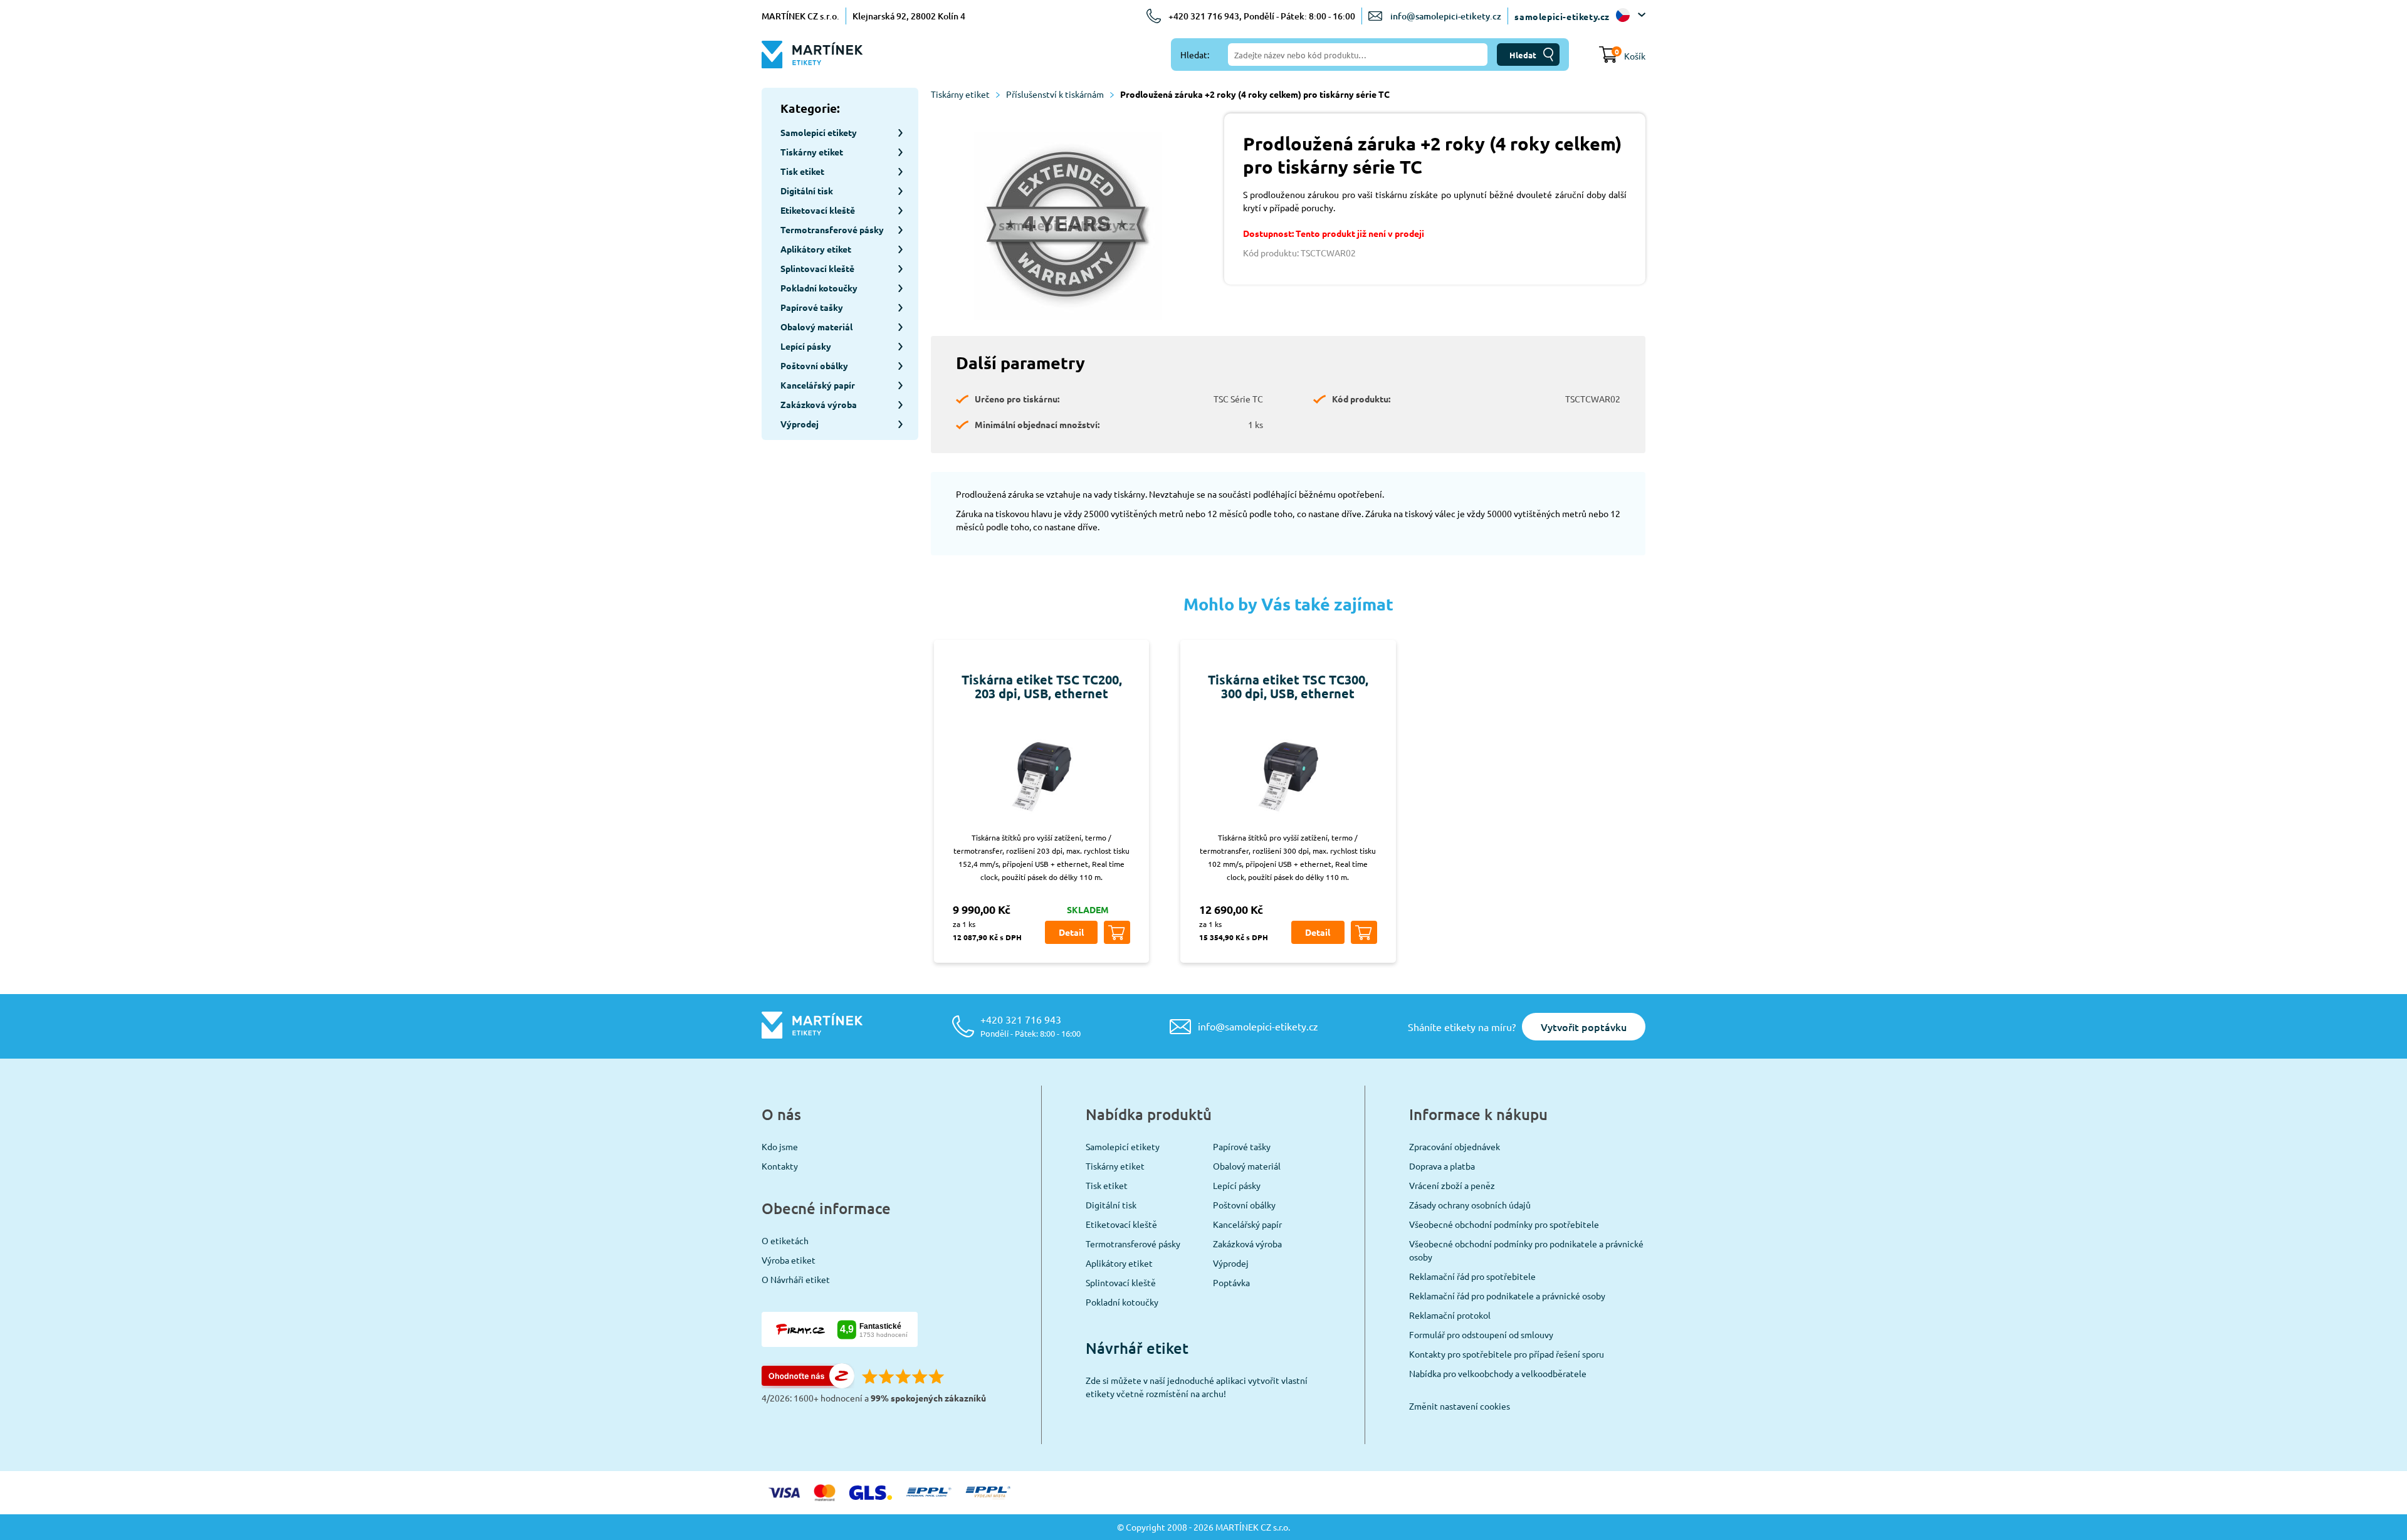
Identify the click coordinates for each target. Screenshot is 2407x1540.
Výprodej (1231, 1263)
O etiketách (785, 1240)
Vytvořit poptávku (1584, 1027)
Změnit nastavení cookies (1460, 1406)
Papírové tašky (1242, 1146)
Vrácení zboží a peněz (1452, 1185)
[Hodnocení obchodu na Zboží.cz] (808, 1385)
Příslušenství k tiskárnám (1055, 94)
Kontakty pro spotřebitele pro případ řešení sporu (1507, 1354)
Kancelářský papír (1247, 1224)
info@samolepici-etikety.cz (1446, 16)
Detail (1071, 932)
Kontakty (780, 1166)
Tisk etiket (1107, 1185)
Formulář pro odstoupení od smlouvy (1481, 1334)
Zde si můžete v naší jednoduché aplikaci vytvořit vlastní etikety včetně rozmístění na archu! (1197, 1387)
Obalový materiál (1247, 1166)
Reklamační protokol (1450, 1315)
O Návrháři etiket (796, 1279)
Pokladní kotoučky (1122, 1302)
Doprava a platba (1442, 1166)
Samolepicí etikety (1123, 1146)
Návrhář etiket (1137, 1348)
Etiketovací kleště (1121, 1224)
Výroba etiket (789, 1260)
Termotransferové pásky (1133, 1244)
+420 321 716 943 (1030, 1026)
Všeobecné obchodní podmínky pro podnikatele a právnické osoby (1526, 1250)
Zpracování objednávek (1455, 1146)
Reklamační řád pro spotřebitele (1472, 1276)
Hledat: (1195, 55)
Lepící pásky (1237, 1185)
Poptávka (1231, 1282)
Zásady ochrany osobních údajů (1470, 1205)
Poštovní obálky (1244, 1205)
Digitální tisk (1111, 1205)
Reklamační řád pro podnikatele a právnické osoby (1507, 1296)
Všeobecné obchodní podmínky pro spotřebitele (1504, 1224)
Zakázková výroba (1247, 1244)
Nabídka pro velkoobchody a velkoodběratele (1498, 1373)
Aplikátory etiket (1119, 1263)
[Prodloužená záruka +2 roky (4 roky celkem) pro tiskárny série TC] (1068, 228)
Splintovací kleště (1121, 1282)
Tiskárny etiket (960, 94)
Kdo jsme (780, 1146)
